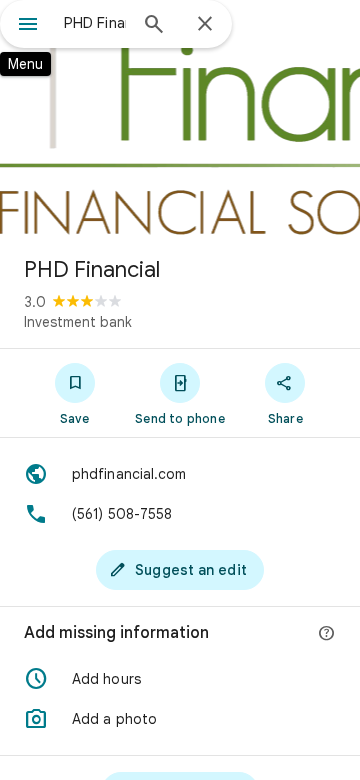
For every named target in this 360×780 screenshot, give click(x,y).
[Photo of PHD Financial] (180, 120)
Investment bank (78, 322)
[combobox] (95, 23)
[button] (180, 679)
